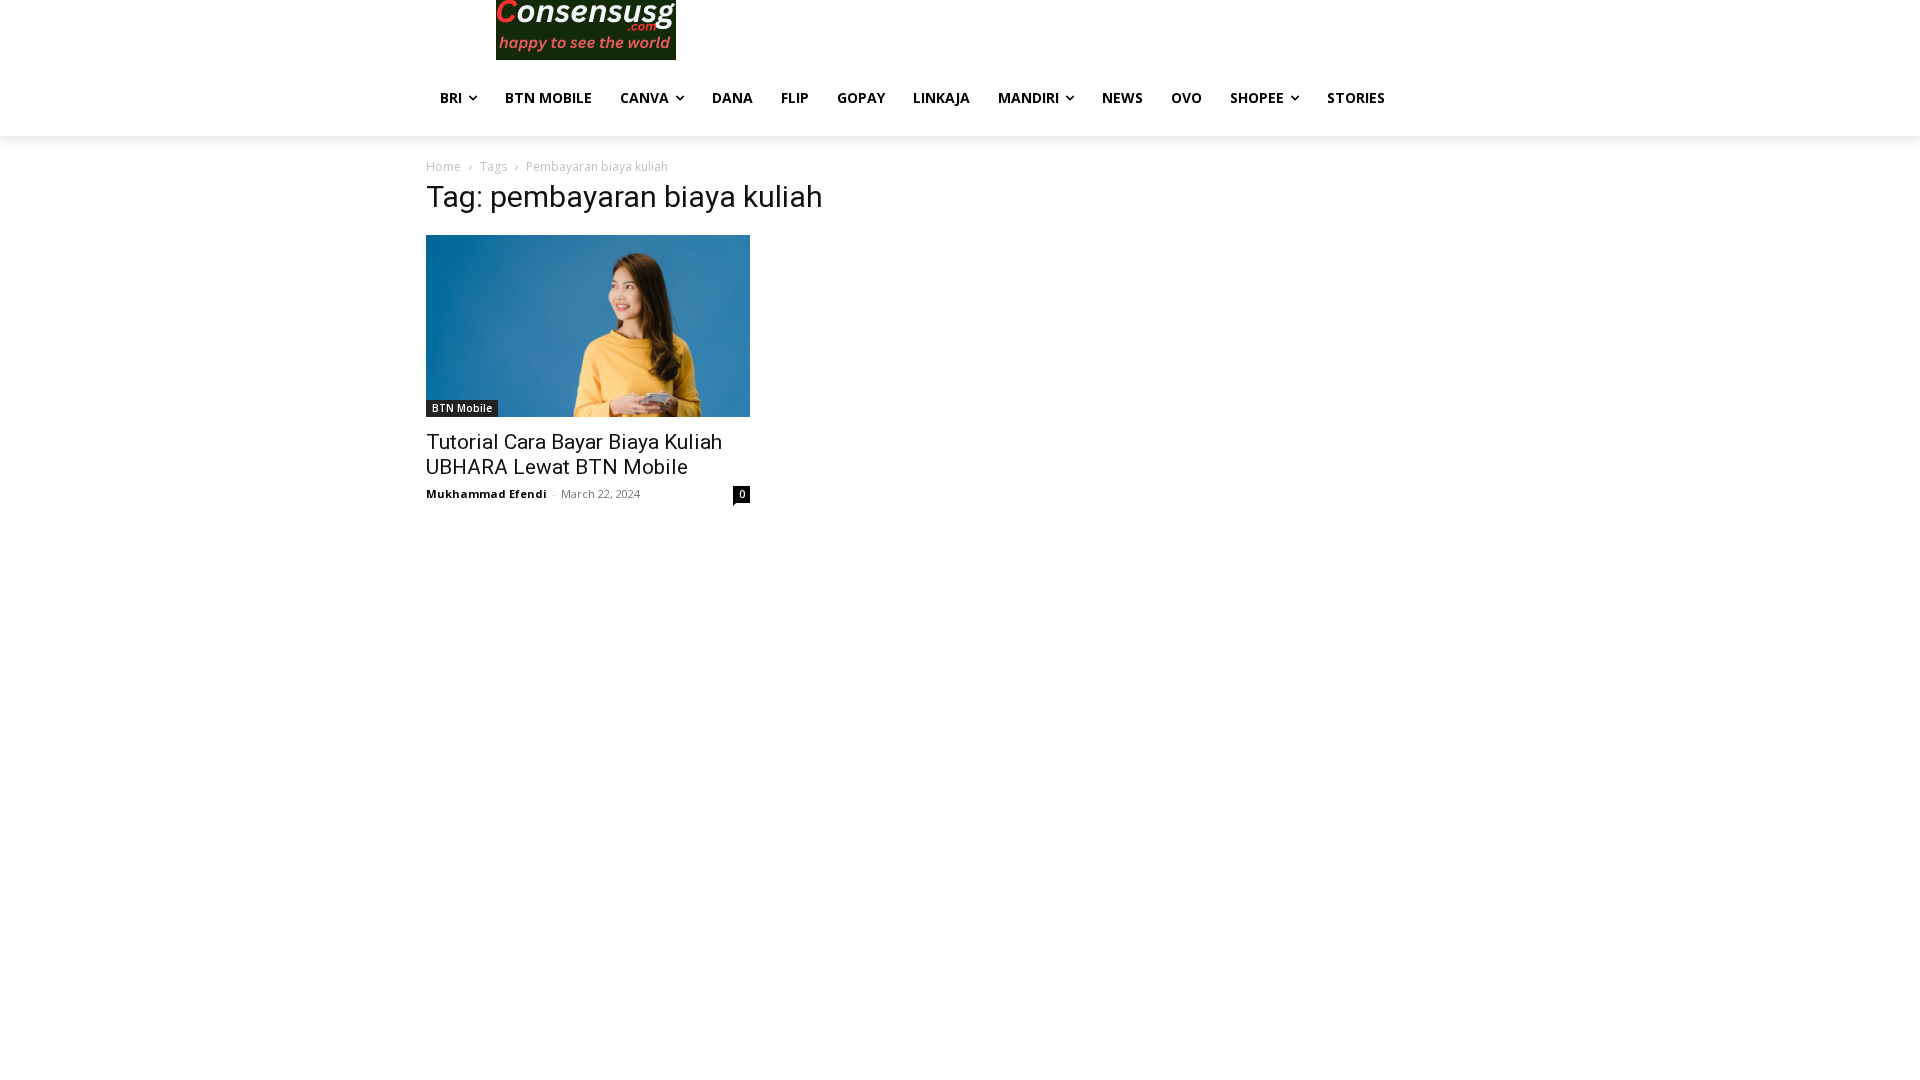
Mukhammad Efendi (486, 493)
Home (443, 166)
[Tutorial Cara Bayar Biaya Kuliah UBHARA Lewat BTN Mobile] (588, 326)
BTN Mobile (462, 408)
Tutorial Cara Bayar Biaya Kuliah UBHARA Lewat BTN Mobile (574, 454)
